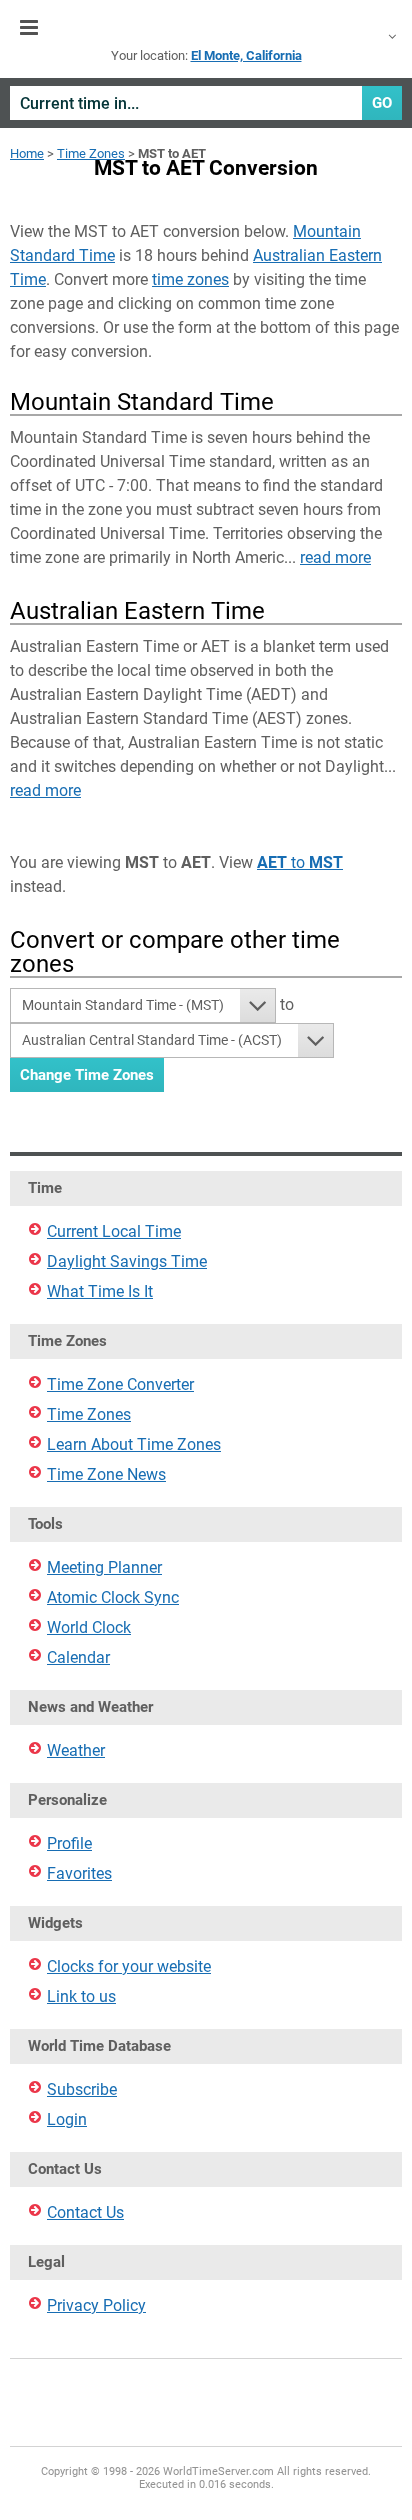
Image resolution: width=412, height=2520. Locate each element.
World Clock (89, 1627)
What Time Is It (100, 1291)
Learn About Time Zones (134, 1444)
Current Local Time (114, 1231)
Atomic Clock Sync (113, 1597)
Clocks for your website (129, 1966)
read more (335, 557)
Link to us (81, 1996)
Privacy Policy (96, 2305)
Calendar (78, 1657)
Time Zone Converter (120, 1384)
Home (27, 153)
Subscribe (82, 2089)
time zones (190, 279)
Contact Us (85, 2212)
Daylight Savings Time (127, 1261)
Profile (69, 1843)
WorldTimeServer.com (206, 28)
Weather (76, 1750)
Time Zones (91, 153)
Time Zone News (106, 1474)
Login (67, 2119)
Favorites (79, 1873)
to (300, 862)
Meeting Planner (104, 1567)
